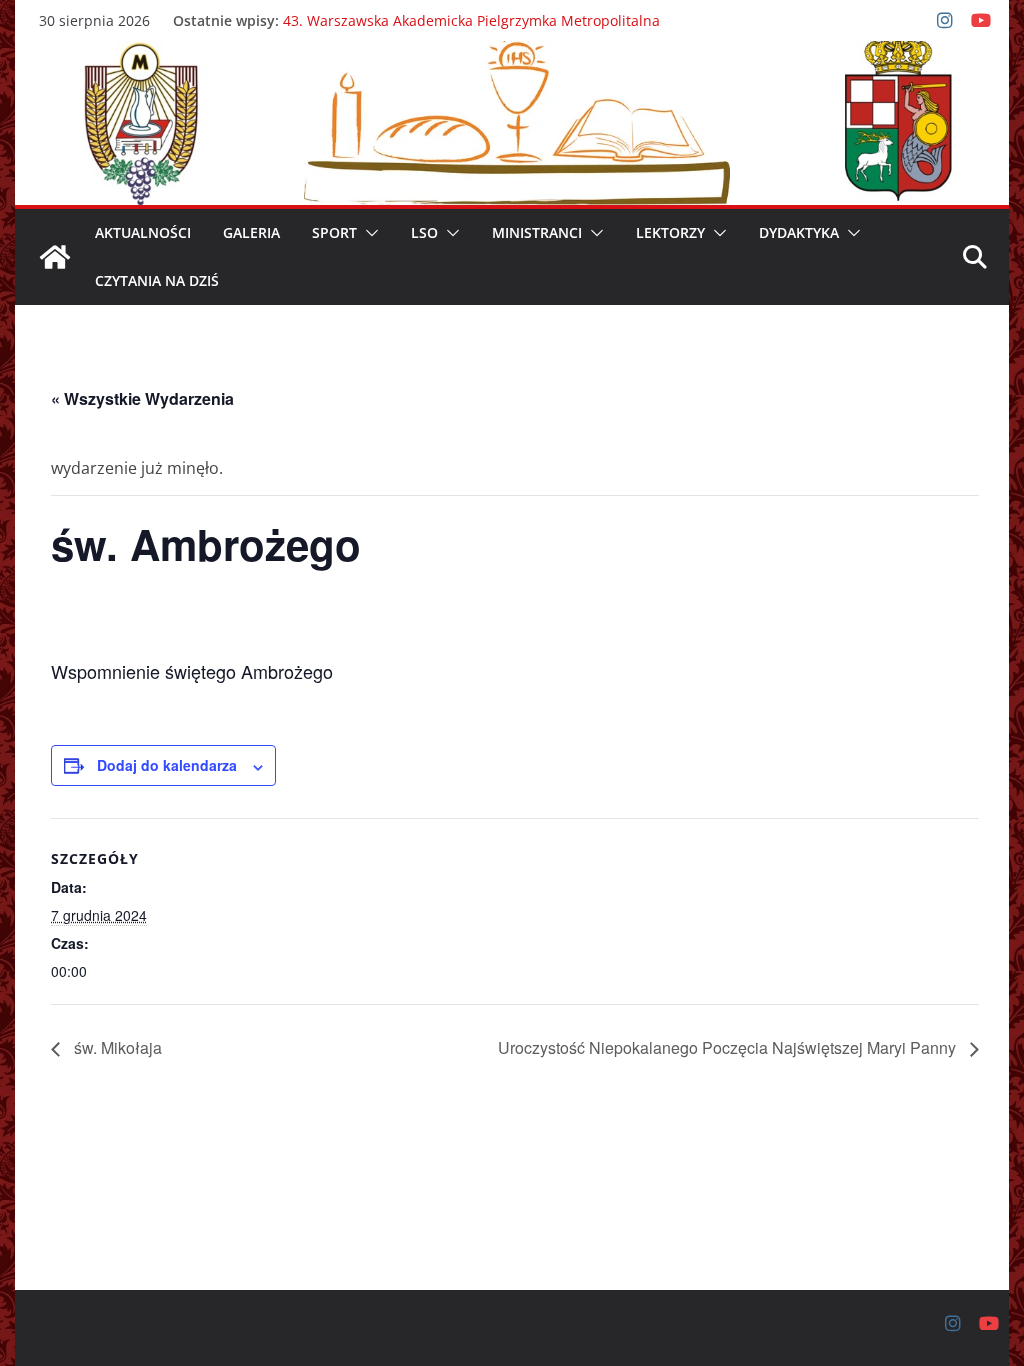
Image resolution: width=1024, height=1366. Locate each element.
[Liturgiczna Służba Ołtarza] (55, 257)
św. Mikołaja (116, 1047)
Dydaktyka (799, 232)
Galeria (251, 232)
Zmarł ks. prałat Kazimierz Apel (387, 10)
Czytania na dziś (157, 280)
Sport (334, 232)
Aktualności (143, 232)
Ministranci (537, 232)
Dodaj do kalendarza (167, 765)
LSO (424, 232)
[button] (368, 233)
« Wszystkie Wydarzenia (142, 398)
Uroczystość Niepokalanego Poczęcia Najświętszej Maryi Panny (729, 1047)
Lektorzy (670, 232)
